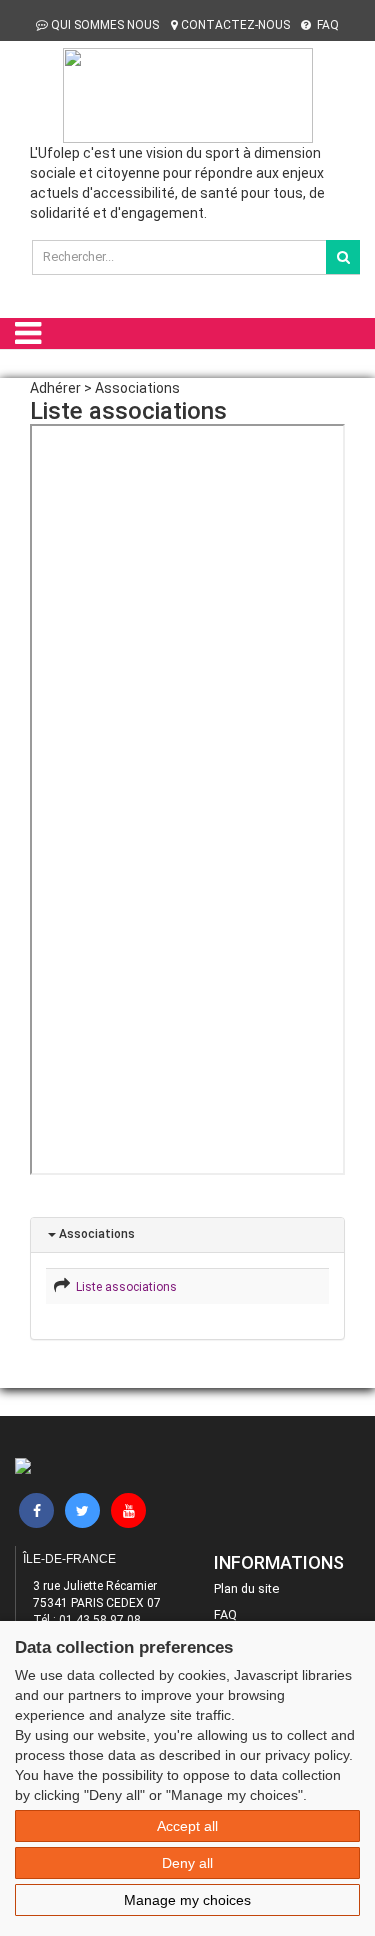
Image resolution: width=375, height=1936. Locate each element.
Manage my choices (187, 1900)
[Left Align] (343, 257)
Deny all (187, 1863)
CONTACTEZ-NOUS (235, 25)
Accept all (187, 1826)
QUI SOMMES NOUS (105, 25)
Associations (95, 1234)
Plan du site (246, 1588)
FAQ (326, 25)
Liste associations (123, 1287)
